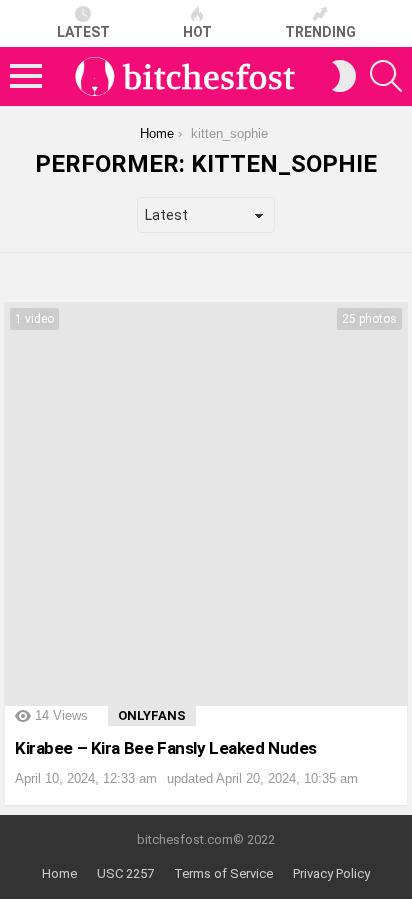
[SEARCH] (386, 76)
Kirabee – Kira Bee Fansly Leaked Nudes (166, 748)
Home (59, 873)
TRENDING (320, 32)
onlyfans (152, 715)
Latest (83, 32)
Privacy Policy (331, 873)
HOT (197, 32)
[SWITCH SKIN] (344, 76)
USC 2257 (125, 873)
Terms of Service (223, 873)
